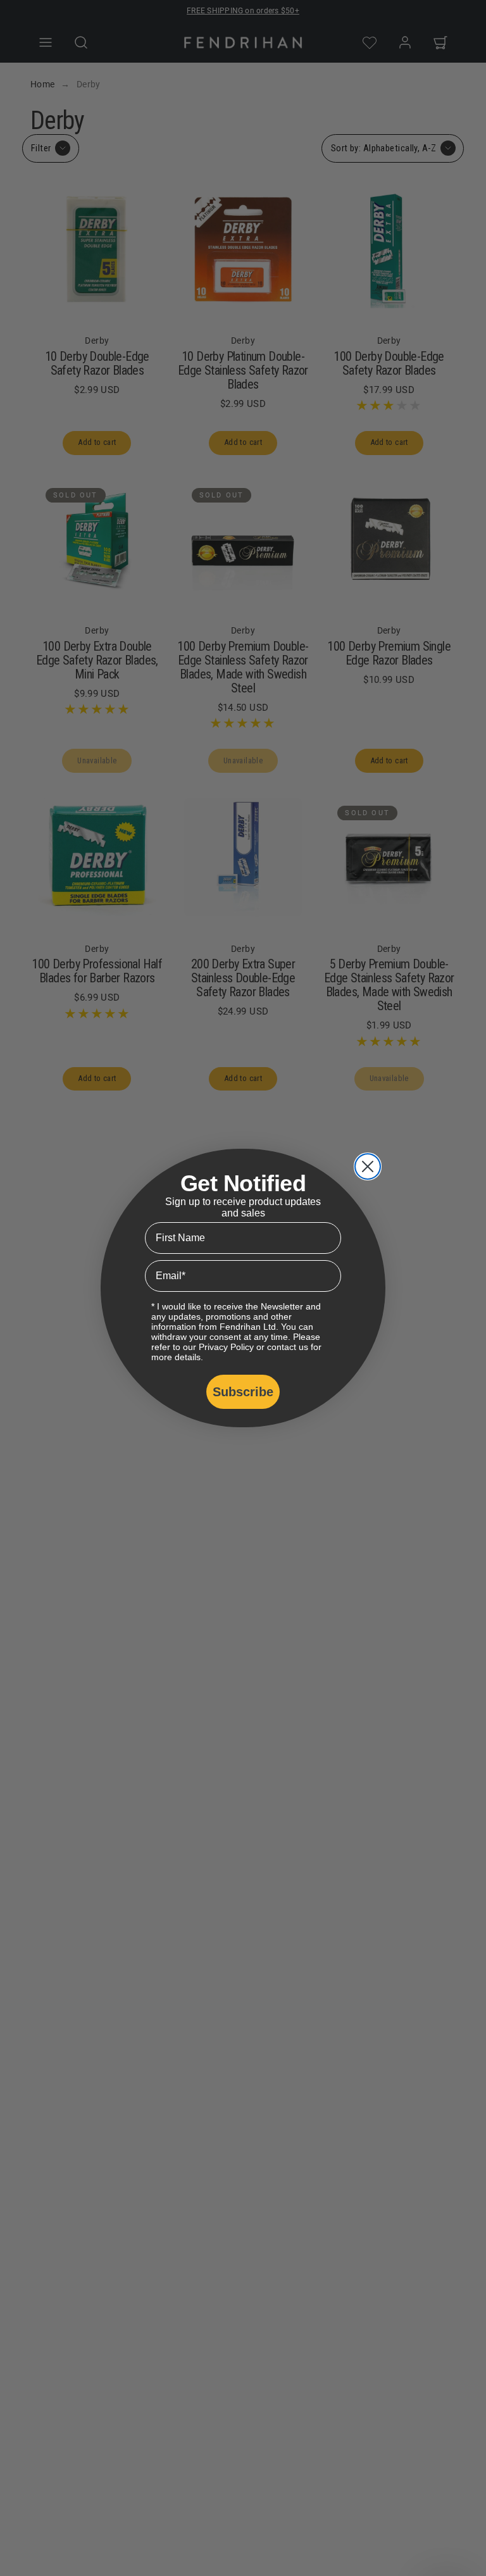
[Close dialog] (368, 1166)
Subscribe (243, 1392)
